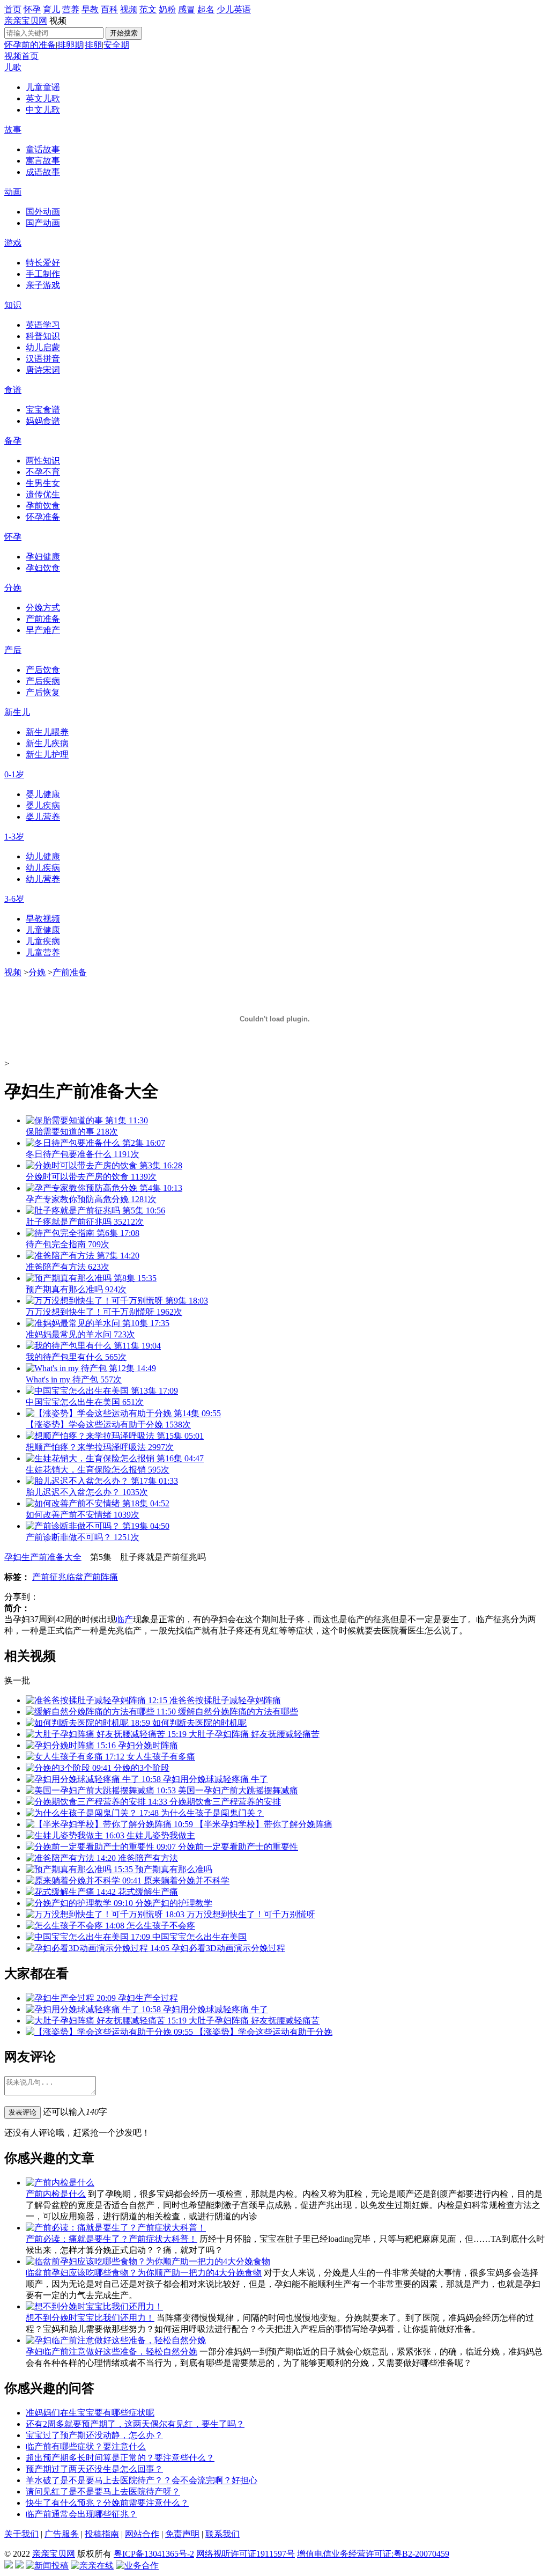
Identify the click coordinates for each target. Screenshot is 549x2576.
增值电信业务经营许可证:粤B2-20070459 (373, 2554)
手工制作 (43, 274)
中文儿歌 (43, 110)
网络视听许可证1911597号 (246, 2554)
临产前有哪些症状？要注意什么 (86, 2446)
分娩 (13, 588)
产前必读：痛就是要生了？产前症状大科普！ (112, 2239)
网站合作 (142, 2534)
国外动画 (43, 212)
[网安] (19, 2566)
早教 (90, 9)
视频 (129, 9)
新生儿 (17, 712)
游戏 (13, 243)
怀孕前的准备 (30, 45)
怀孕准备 (43, 517)
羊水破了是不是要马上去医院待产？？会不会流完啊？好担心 (142, 2480)
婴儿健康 (43, 794)
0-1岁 (14, 774)
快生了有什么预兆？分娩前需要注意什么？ (107, 2503)
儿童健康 (43, 930)
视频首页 (21, 56)
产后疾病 (43, 681)
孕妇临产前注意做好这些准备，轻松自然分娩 (112, 2351)
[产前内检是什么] (60, 2183)
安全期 (116, 45)
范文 (148, 9)
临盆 (75, 1577)
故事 (13, 130)
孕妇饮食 (43, 568)
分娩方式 (43, 608)
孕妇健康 (43, 557)
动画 (13, 192)
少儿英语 (234, 9)
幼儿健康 (43, 856)
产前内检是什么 (56, 2194)
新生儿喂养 (47, 732)
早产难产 (43, 630)
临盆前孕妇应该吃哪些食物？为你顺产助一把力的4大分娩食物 (144, 2273)
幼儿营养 (43, 879)
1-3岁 (14, 837)
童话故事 (43, 149)
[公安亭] (9, 2566)
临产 (124, 1619)
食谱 (13, 390)
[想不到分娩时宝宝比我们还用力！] (94, 2306)
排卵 (93, 45)
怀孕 (32, 9)
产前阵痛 (101, 1577)
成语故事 (43, 172)
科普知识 (43, 336)
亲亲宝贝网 (26, 21)
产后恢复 (43, 692)
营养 (71, 9)
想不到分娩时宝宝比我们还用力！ (90, 2318)
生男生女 (43, 483)
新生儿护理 (47, 755)
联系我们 (222, 2534)
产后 (13, 650)
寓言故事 (43, 161)
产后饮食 (43, 670)
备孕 (13, 441)
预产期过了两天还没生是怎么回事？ (94, 2469)
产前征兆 (49, 1577)
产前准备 (43, 619)
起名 (206, 9)
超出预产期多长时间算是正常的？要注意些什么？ (120, 2458)
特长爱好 (43, 263)
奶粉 (167, 9)
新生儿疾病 (47, 743)
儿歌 (13, 67)
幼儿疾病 (43, 868)
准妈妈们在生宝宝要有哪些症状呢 (90, 2413)
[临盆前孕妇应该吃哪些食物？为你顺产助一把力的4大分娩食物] (148, 2261)
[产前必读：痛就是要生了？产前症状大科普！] (116, 2228)
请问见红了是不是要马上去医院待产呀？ (103, 2492)
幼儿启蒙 (43, 347)
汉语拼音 (43, 359)
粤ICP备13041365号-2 (154, 2554)
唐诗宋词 (43, 370)
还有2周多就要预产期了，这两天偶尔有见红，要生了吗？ (135, 2424)
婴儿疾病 (43, 805)
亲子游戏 (43, 285)
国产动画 (43, 223)
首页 (13, 9)
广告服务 (62, 2534)
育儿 (51, 9)
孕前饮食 (43, 506)
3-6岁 (14, 899)
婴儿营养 (43, 817)
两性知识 (43, 461)
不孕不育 (43, 472)
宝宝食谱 (43, 410)
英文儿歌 (43, 98)
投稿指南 (102, 2534)
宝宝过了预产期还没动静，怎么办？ (94, 2435)
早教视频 (43, 919)
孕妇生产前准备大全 (43, 1557)
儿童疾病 (43, 941)
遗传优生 (43, 494)
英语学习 (43, 325)
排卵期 (70, 45)
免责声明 (182, 2534)
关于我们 (21, 2534)
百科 (109, 9)
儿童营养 (43, 952)
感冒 (187, 9)
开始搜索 (124, 33)
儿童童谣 (43, 87)
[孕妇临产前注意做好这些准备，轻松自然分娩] (116, 2340)
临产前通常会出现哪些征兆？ (81, 2514)
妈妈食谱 (43, 421)
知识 (13, 305)
